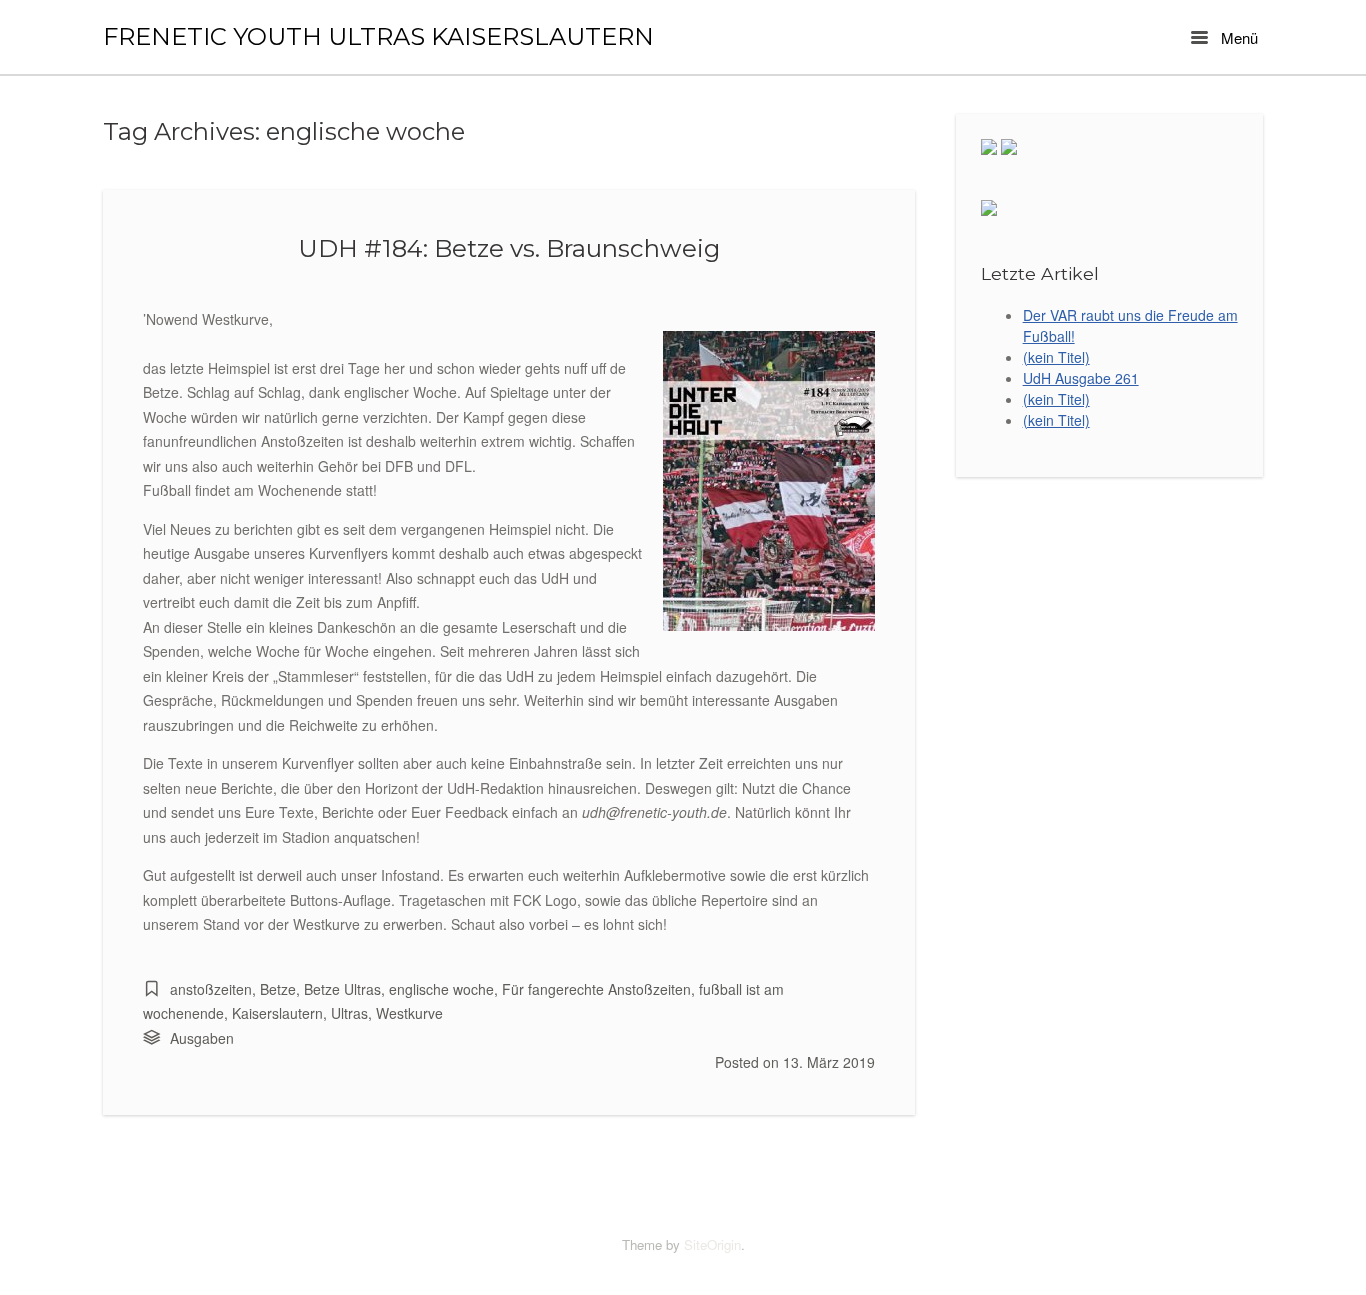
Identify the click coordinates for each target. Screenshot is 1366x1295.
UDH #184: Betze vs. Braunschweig (509, 248)
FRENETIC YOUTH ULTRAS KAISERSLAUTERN (378, 37)
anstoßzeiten (211, 989)
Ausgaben (202, 1038)
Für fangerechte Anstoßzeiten (596, 989)
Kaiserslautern (277, 1013)
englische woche (441, 989)
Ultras (349, 1013)
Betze (278, 989)
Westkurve (409, 1013)
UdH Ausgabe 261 (1081, 378)
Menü (1237, 37)
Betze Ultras (342, 989)
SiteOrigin (712, 1244)
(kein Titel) (1056, 357)
